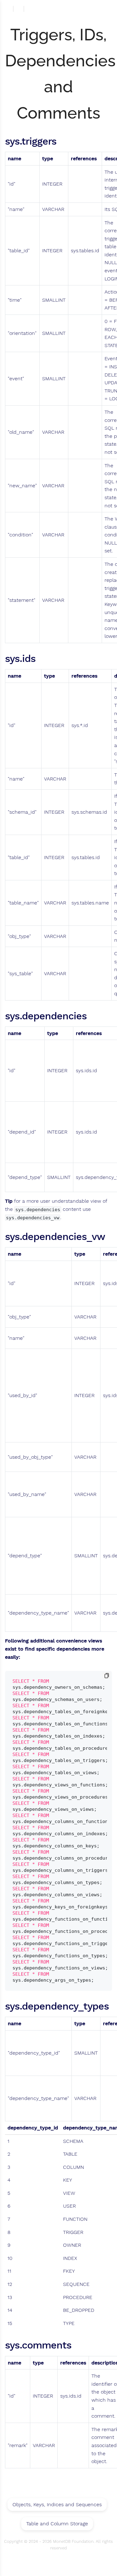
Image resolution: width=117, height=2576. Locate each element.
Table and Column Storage (57, 2524)
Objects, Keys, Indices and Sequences (57, 2504)
